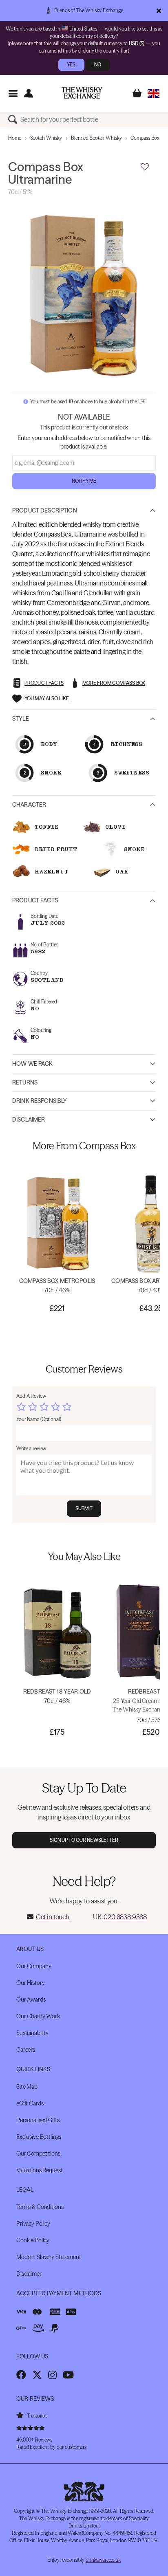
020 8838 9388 (125, 1917)
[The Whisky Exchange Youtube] (68, 2375)
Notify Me (84, 481)
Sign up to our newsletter (84, 1840)
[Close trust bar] (159, 11)
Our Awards (31, 2000)
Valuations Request (39, 2170)
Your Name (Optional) (39, 1419)
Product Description (45, 510)
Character (29, 805)
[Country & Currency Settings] (154, 93)
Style (21, 719)
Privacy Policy (33, 2224)
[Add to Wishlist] (145, 167)
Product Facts (35, 900)
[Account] (28, 93)
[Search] (14, 119)
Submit (84, 1508)
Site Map (27, 2087)
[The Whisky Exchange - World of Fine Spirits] (82, 93)
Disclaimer (29, 1120)
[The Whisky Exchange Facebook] (21, 2375)
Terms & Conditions (40, 2207)
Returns (25, 1082)
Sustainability (32, 2033)
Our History (30, 1983)
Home (15, 138)
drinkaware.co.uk (103, 2560)
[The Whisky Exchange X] (37, 2375)
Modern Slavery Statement (49, 2257)
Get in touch (53, 1917)
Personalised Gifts (38, 2120)
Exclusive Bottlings (39, 2137)
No (98, 65)
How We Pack (33, 1064)
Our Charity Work (38, 2016)
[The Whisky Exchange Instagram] (52, 2375)
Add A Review (31, 1396)
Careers (26, 2050)
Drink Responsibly (40, 1101)
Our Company (34, 1966)
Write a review (31, 1449)
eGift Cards (30, 2103)
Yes (71, 65)
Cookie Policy (33, 2240)
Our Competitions (38, 2154)
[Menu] (13, 93)
